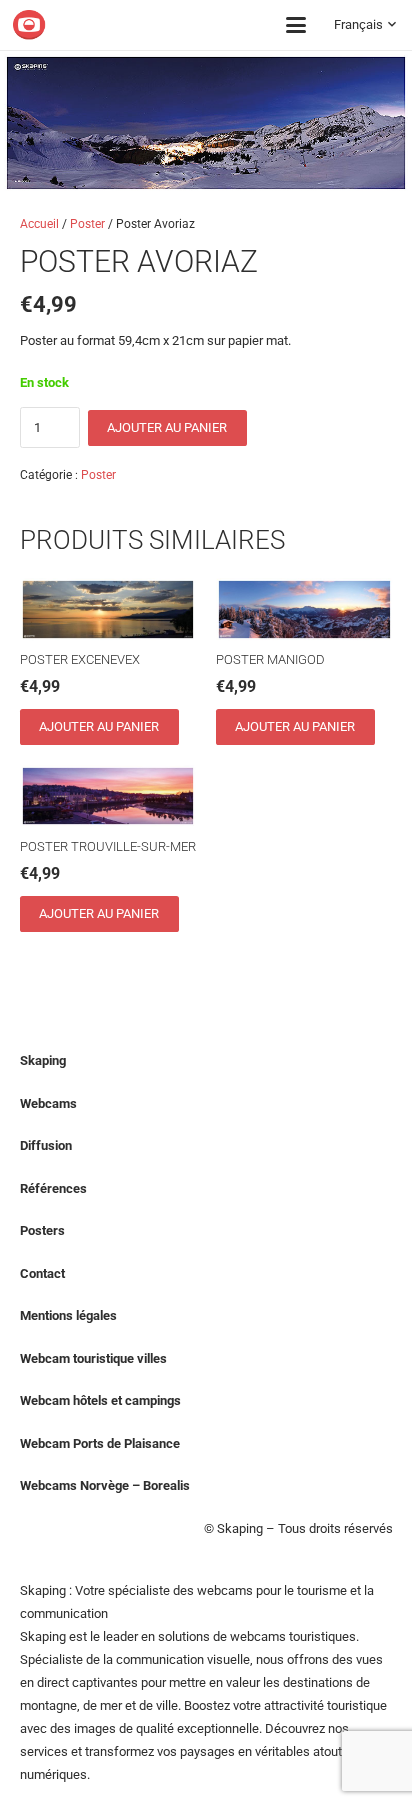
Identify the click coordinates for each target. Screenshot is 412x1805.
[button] (295, 25)
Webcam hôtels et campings (100, 1400)
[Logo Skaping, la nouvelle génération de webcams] (98, 25)
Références (53, 1188)
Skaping (43, 1060)
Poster (87, 224)
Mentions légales (68, 1315)
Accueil (39, 224)
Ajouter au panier (167, 427)
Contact (42, 1273)
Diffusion (46, 1145)
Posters (42, 1230)
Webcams (48, 1103)
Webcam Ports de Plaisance (100, 1443)
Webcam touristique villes (93, 1358)
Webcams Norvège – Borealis (105, 1485)
